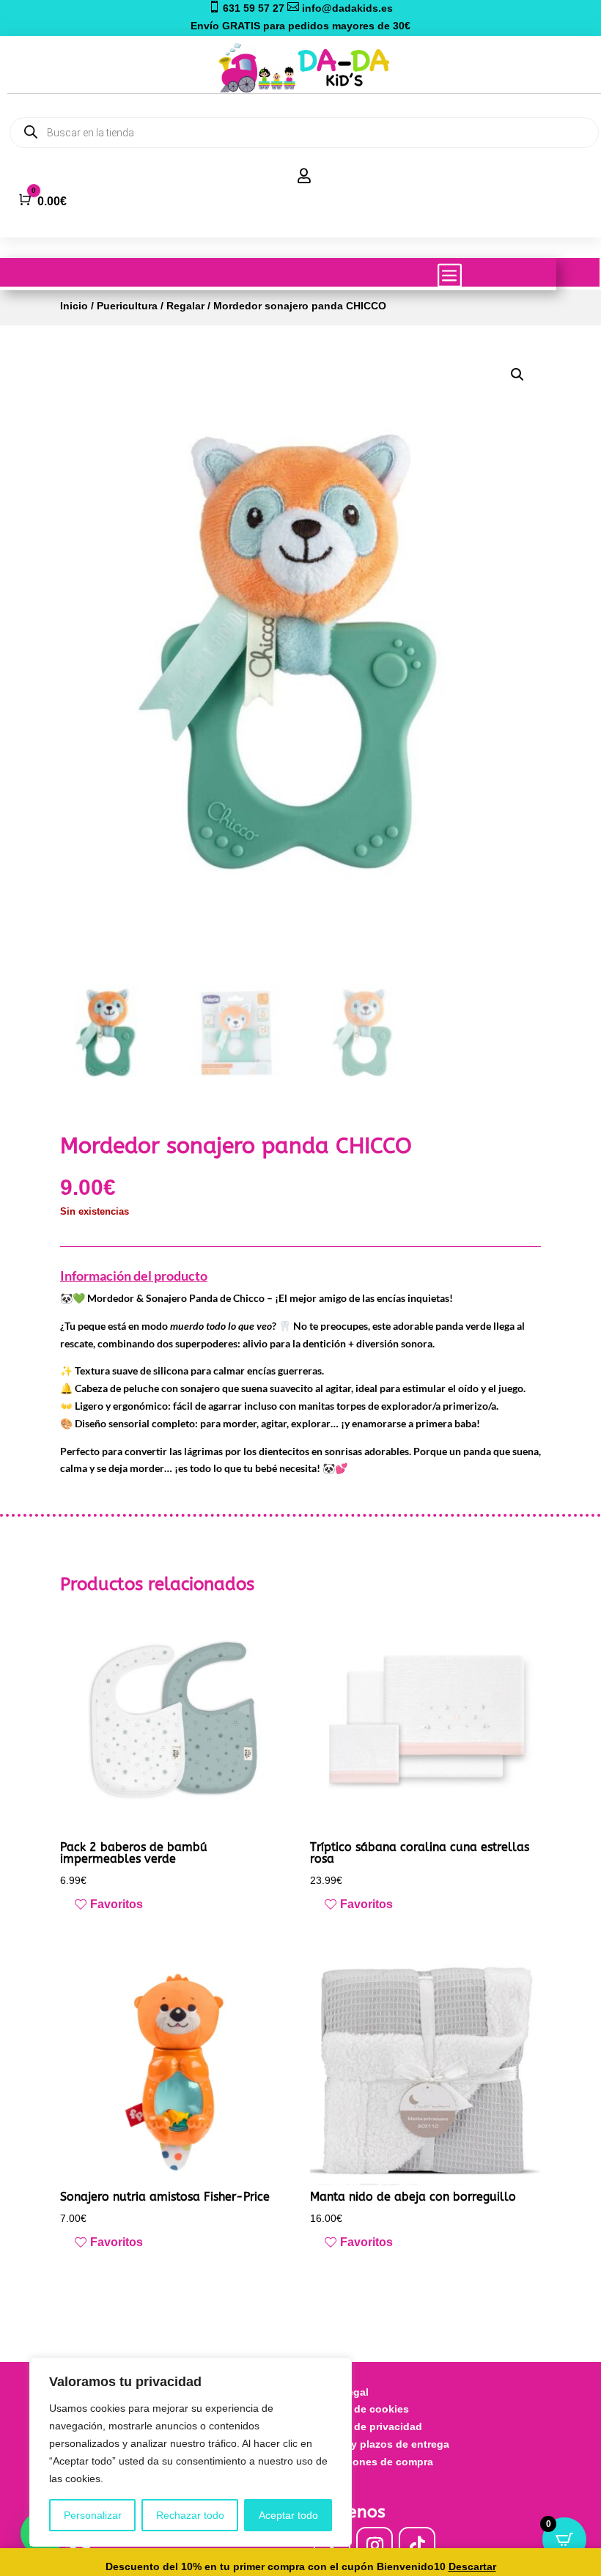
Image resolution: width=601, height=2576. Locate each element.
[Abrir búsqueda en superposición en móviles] (304, 133)
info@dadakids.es (340, 8)
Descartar (472, 2566)
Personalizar (93, 2515)
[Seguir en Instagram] (375, 2545)
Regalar (185, 306)
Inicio (74, 306)
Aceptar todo (288, 2515)
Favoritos (117, 1904)
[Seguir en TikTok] (417, 2545)
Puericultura (127, 306)
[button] (517, 375)
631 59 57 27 (248, 8)
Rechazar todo (190, 2515)
